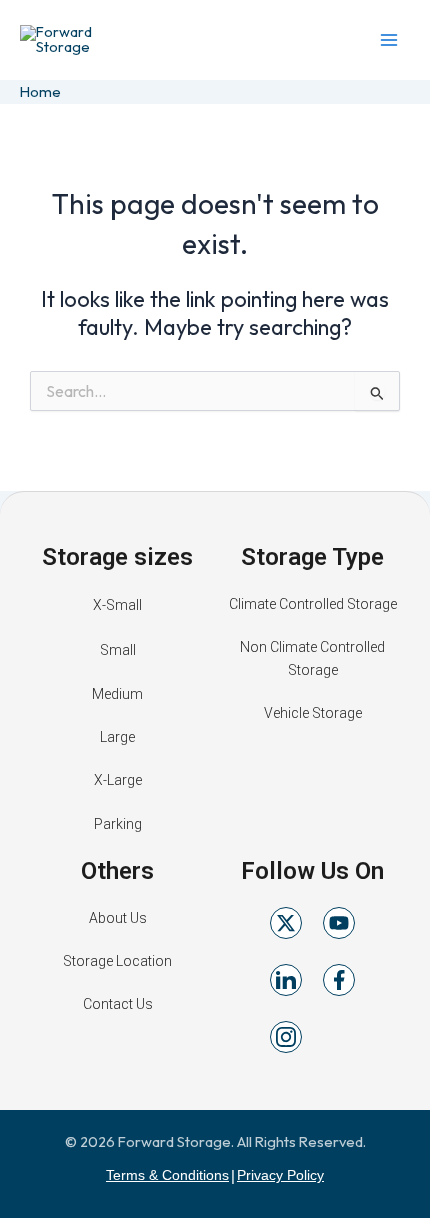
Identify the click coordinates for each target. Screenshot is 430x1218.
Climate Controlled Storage (313, 604)
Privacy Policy (280, 1175)
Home (40, 91)
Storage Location (117, 961)
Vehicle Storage (313, 713)
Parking (118, 824)
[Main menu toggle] (389, 40)
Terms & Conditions (167, 1175)
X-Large (118, 780)
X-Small (117, 605)
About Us (118, 918)
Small (118, 650)
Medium (117, 694)
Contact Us (118, 1004)
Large (117, 737)
